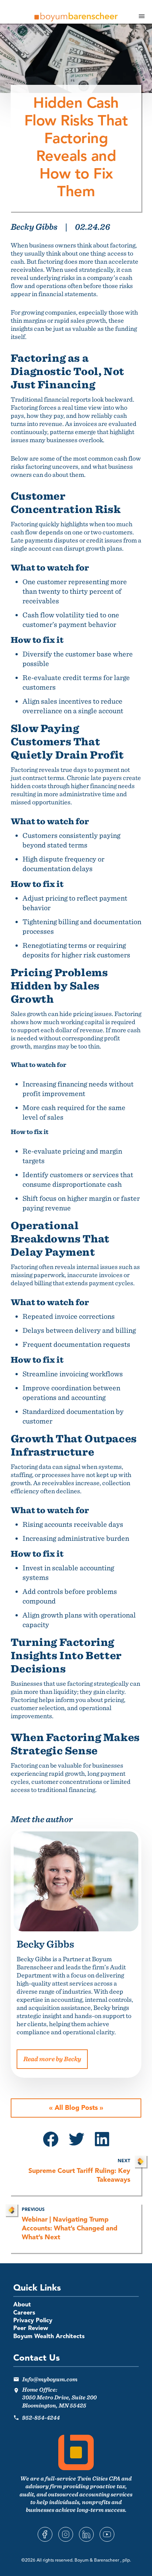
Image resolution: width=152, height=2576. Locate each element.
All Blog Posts (76, 2108)
